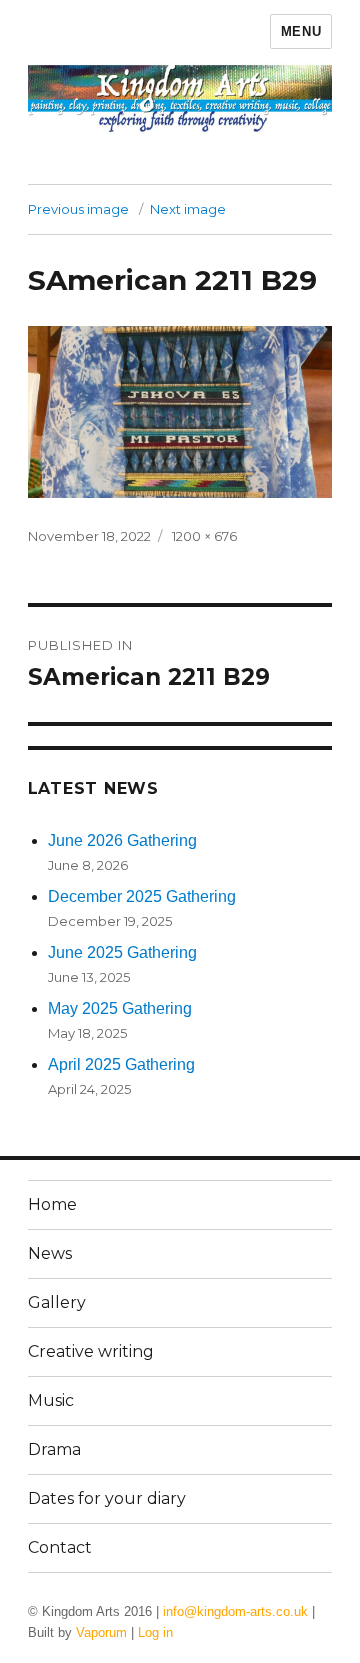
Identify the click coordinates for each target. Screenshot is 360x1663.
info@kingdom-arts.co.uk (235, 1611)
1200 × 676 (204, 536)
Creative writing (91, 1351)
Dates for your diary (107, 1498)
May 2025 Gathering (120, 1008)
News (50, 1253)
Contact (60, 1547)
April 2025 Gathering (121, 1064)
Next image (188, 209)
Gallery (57, 1302)
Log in (155, 1632)
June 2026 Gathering (122, 840)
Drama (54, 1449)
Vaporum (101, 1632)
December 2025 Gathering (142, 896)
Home (52, 1204)
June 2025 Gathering (122, 952)
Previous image (78, 209)
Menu (301, 31)
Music (51, 1400)
